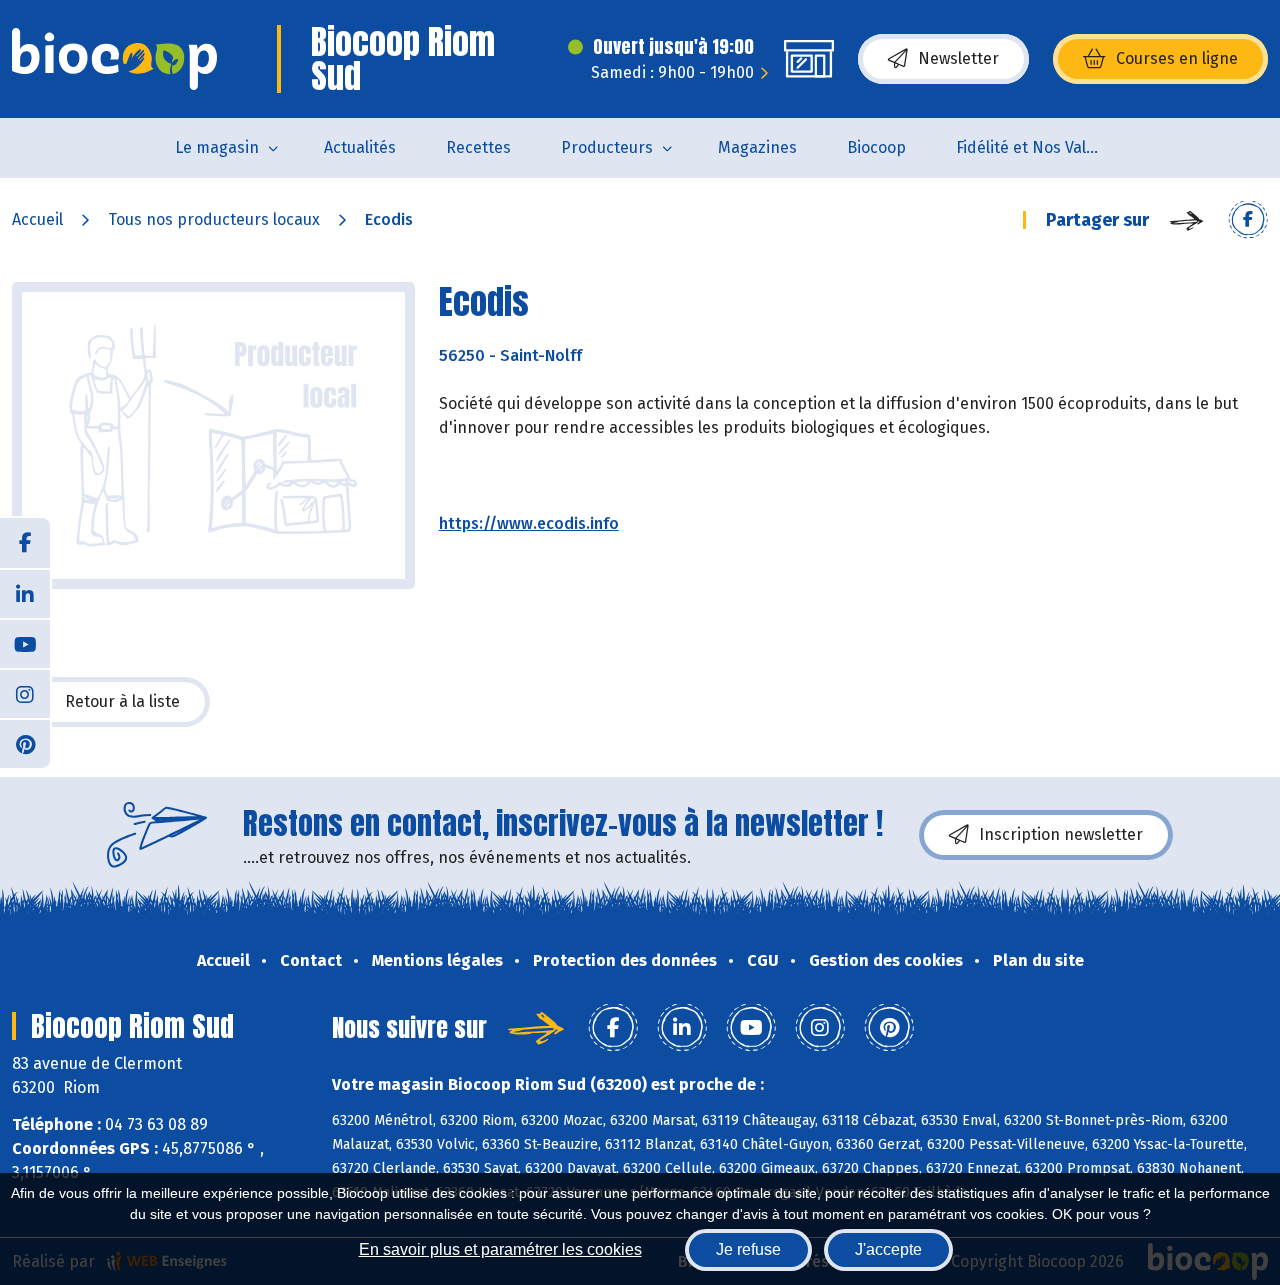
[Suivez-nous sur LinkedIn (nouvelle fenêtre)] (25, 593)
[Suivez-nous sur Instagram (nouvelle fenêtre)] (25, 693)
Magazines (757, 147)
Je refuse (748, 1249)
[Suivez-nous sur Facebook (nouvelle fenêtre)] (25, 543)
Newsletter (958, 58)
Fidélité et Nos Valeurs (1037, 147)
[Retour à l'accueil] (114, 59)
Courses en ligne (1177, 58)
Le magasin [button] (217, 147)
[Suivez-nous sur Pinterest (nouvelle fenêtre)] (25, 743)
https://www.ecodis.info (529, 523)
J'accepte (888, 1249)
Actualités (360, 147)
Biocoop (876, 147)
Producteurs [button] (607, 147)
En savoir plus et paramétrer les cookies (500, 1249)
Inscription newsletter (1061, 834)
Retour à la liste (122, 701)
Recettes (478, 147)
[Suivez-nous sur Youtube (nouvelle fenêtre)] (25, 643)
